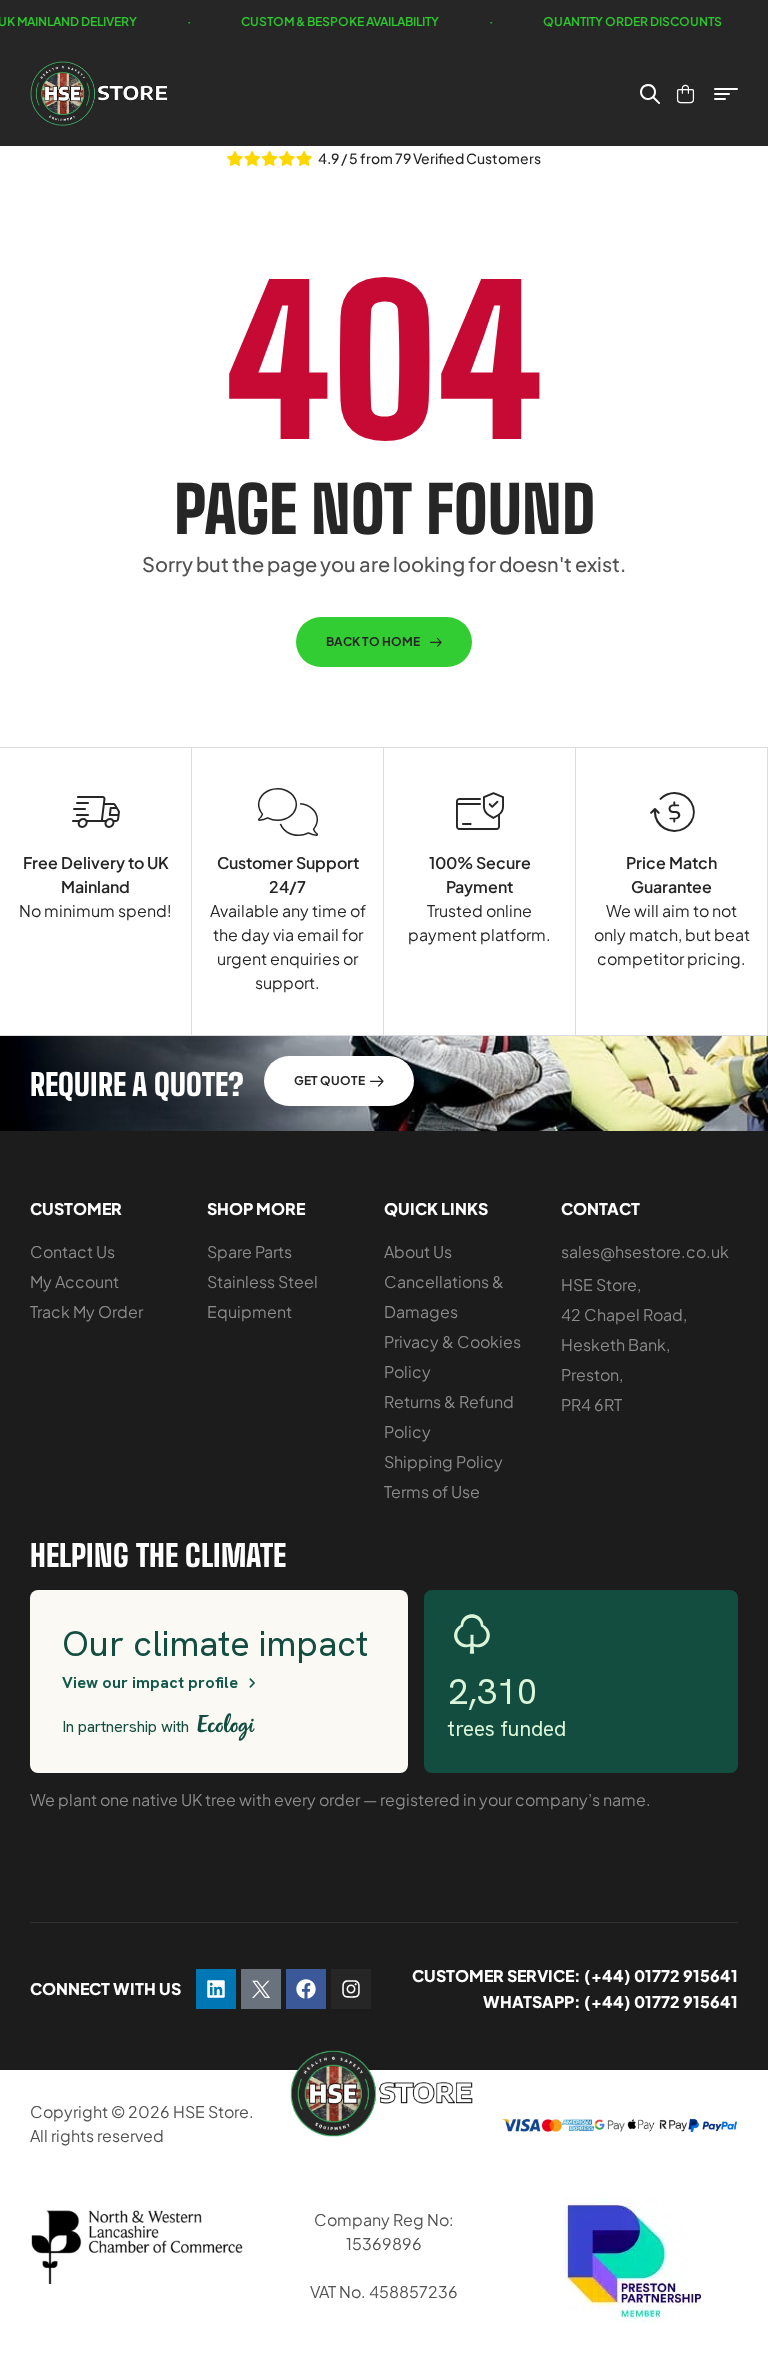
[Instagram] (351, 1989)
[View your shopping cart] (685, 94)
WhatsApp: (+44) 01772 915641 (610, 2001)
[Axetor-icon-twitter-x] (261, 1989)
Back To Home (373, 641)
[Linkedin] (216, 1989)
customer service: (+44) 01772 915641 (575, 1975)
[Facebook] (306, 1989)
